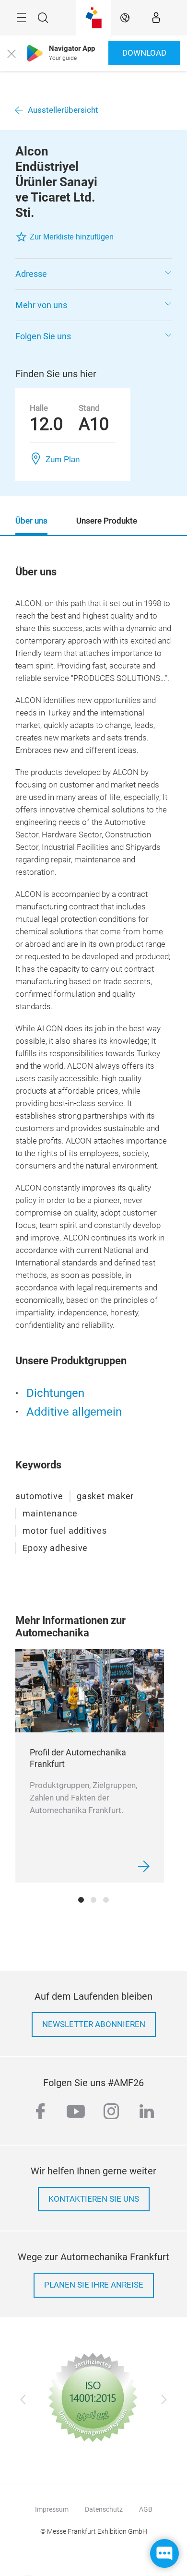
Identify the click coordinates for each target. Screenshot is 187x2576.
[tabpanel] (90, 1766)
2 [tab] (93, 1900)
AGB (146, 2509)
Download (144, 53)
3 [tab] (106, 1900)
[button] (93, 274)
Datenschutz (104, 2509)
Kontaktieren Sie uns (94, 2199)
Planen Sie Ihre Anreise (94, 2285)
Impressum (52, 2509)
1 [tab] (81, 1900)
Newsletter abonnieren (94, 2024)
